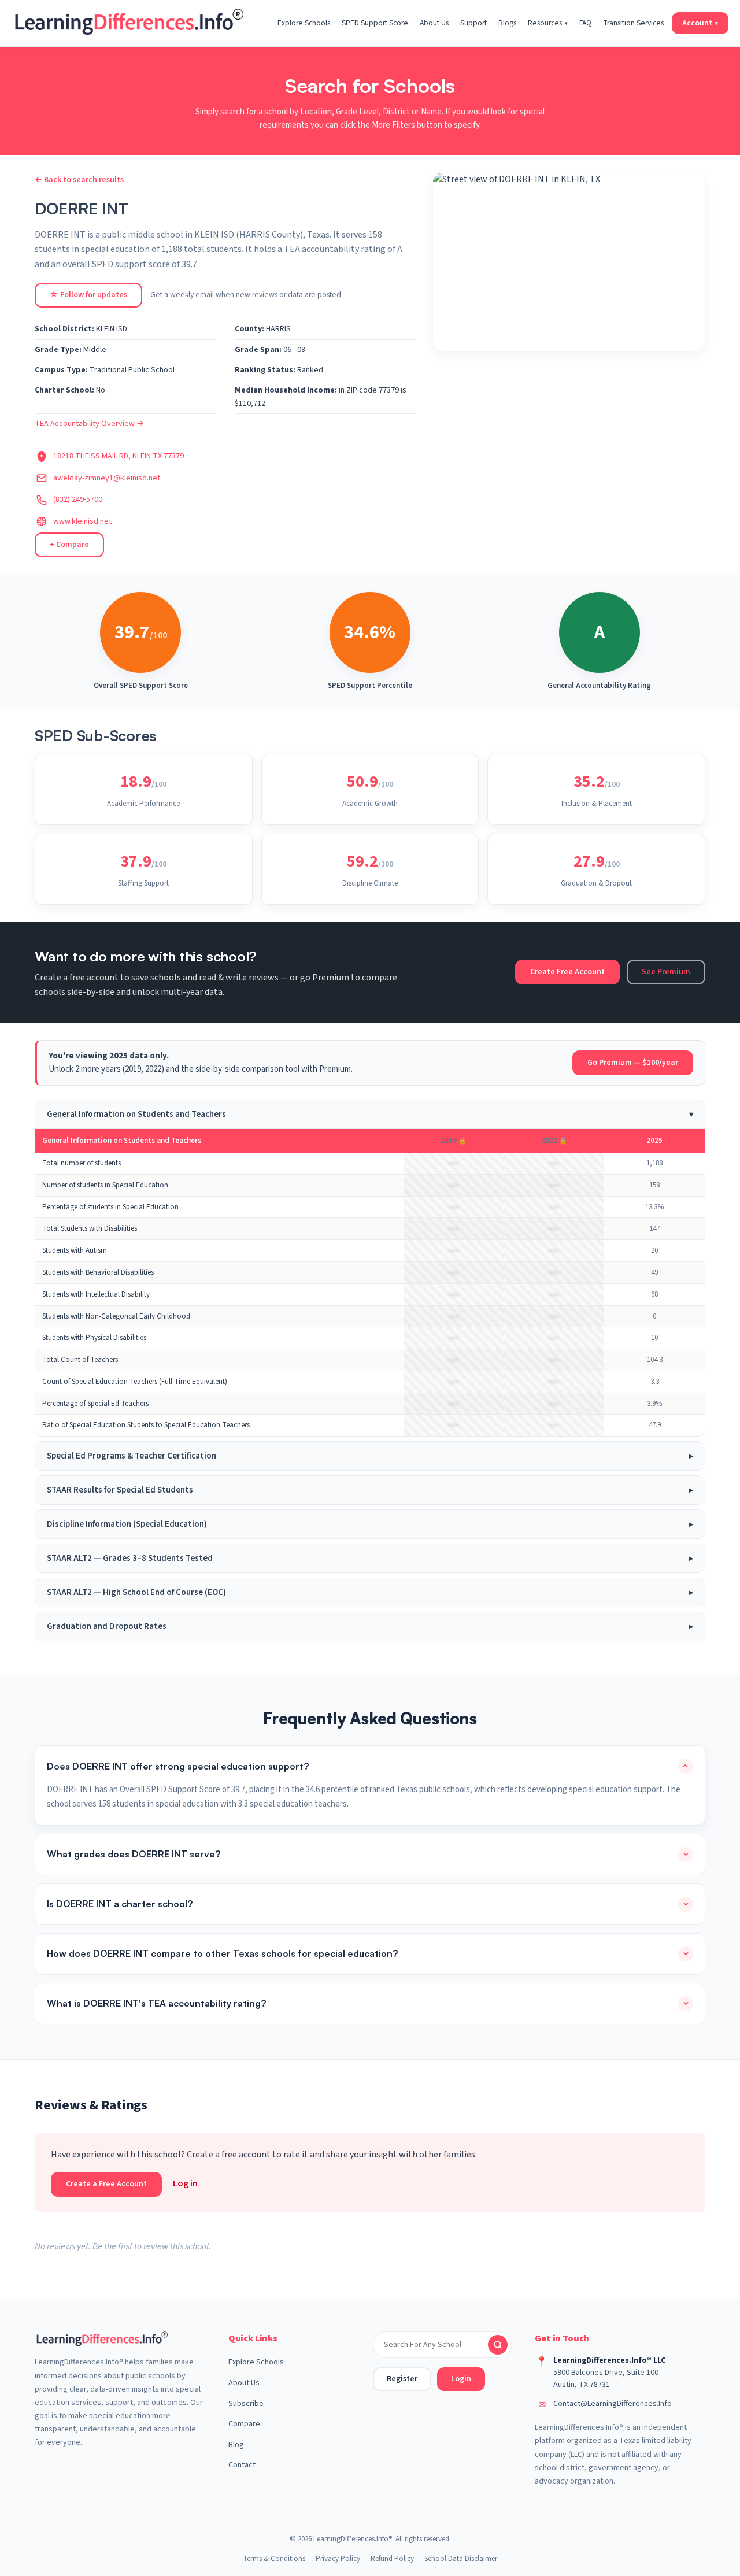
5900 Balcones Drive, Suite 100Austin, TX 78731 (606, 2379)
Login (461, 2379)
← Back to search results (79, 180)
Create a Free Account (106, 2184)
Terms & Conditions (274, 2559)
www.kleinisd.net (82, 521)
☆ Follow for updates (88, 295)
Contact (242, 2465)
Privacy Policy (338, 2559)
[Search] (498, 2345)
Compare (244, 2424)
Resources (548, 23)
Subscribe (246, 2404)
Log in (185, 2183)
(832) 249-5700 (78, 499)
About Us (434, 23)
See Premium (666, 972)
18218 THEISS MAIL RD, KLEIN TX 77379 (119, 456)
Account (700, 23)
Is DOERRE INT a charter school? (120, 1904)
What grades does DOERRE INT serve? (134, 1854)
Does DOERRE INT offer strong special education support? (178, 1766)
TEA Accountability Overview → (89, 424)
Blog (236, 2445)
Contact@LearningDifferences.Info (613, 2404)
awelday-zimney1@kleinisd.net (107, 478)
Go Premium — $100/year (633, 1063)
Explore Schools (304, 23)
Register (402, 2379)
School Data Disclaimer (461, 2559)
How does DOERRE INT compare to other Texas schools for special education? (222, 1953)
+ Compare (69, 545)
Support (473, 23)
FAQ (585, 23)
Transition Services (633, 23)
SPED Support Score (375, 23)
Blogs (507, 23)
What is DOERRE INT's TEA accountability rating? (156, 2003)
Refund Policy (392, 2559)
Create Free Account (567, 972)
